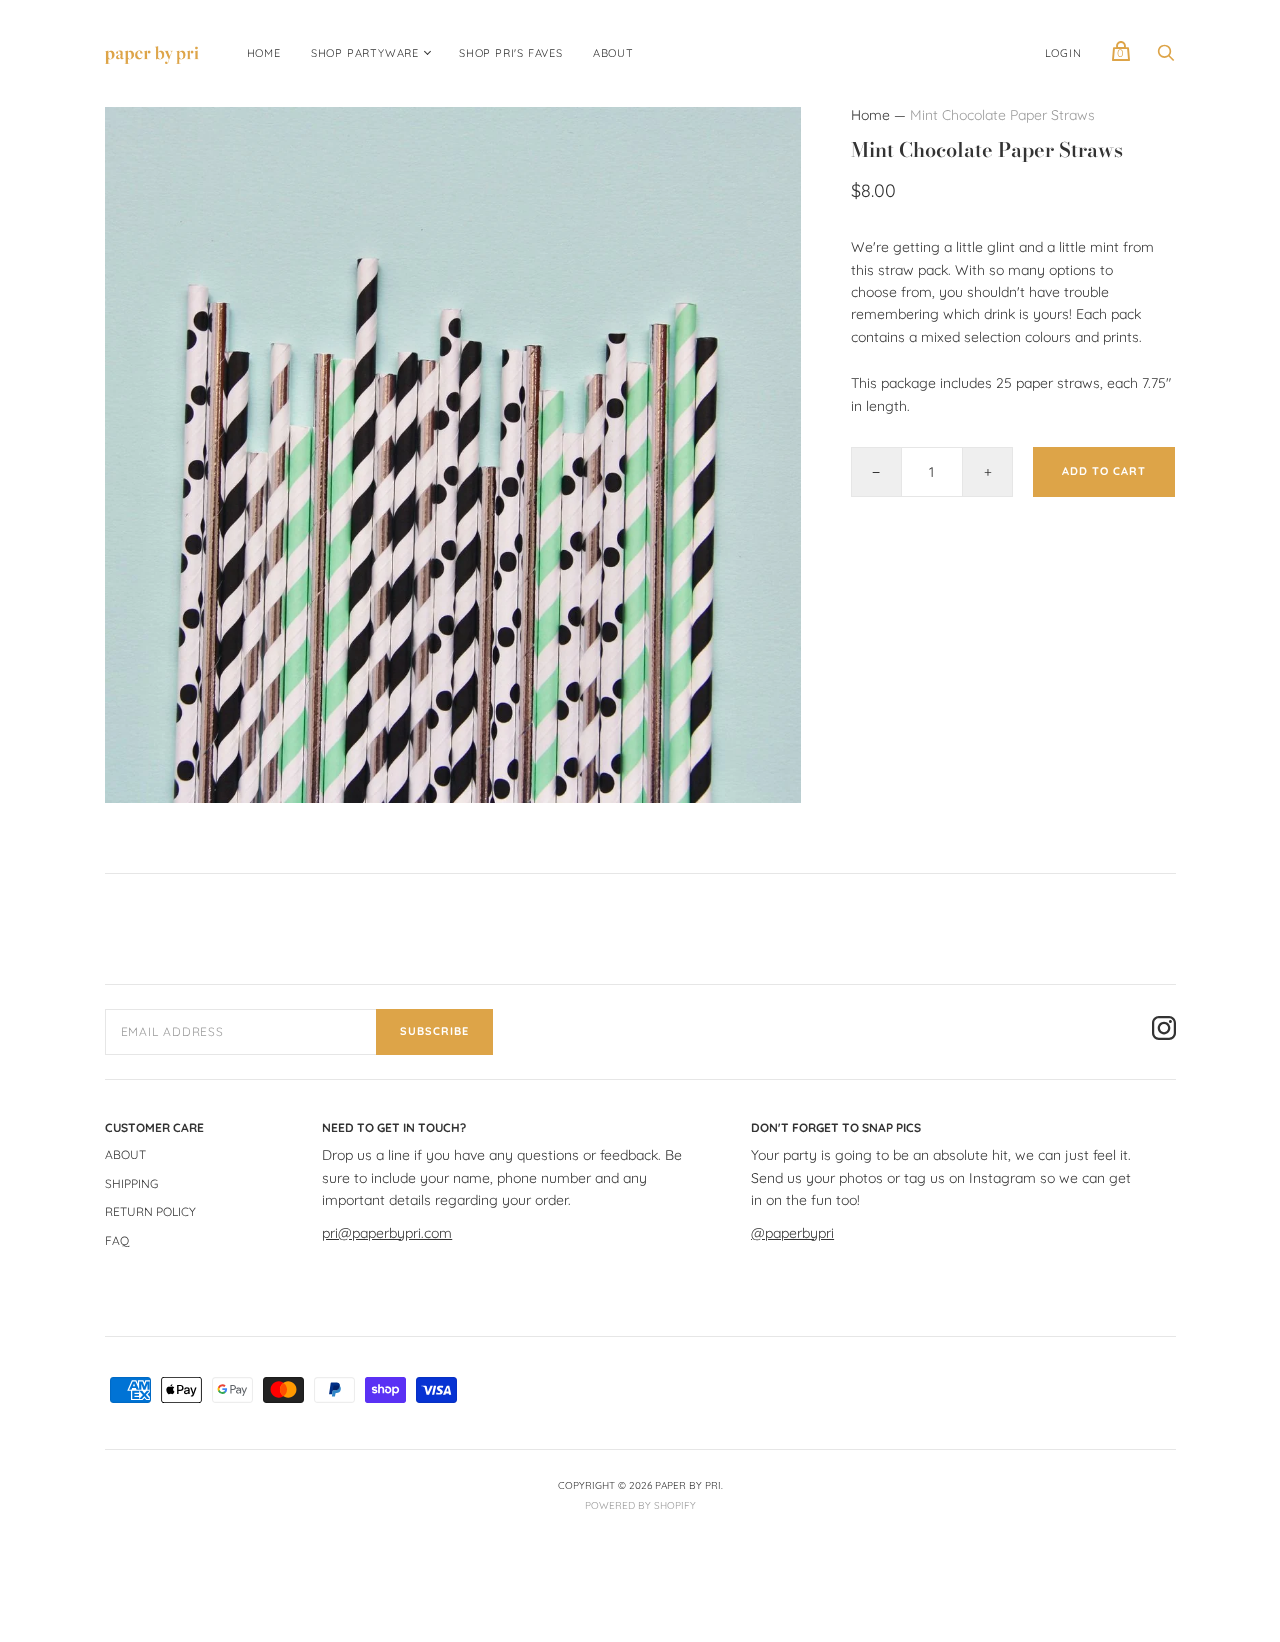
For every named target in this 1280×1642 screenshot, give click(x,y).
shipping (131, 1183)
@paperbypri (792, 1233)
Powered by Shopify (640, 1505)
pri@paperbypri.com (387, 1233)
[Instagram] (1164, 1031)
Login (1063, 53)
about (613, 53)
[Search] (1166, 58)
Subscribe (434, 1031)
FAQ (117, 1240)
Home (870, 115)
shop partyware (365, 53)
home (264, 53)
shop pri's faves (511, 53)
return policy (150, 1211)
